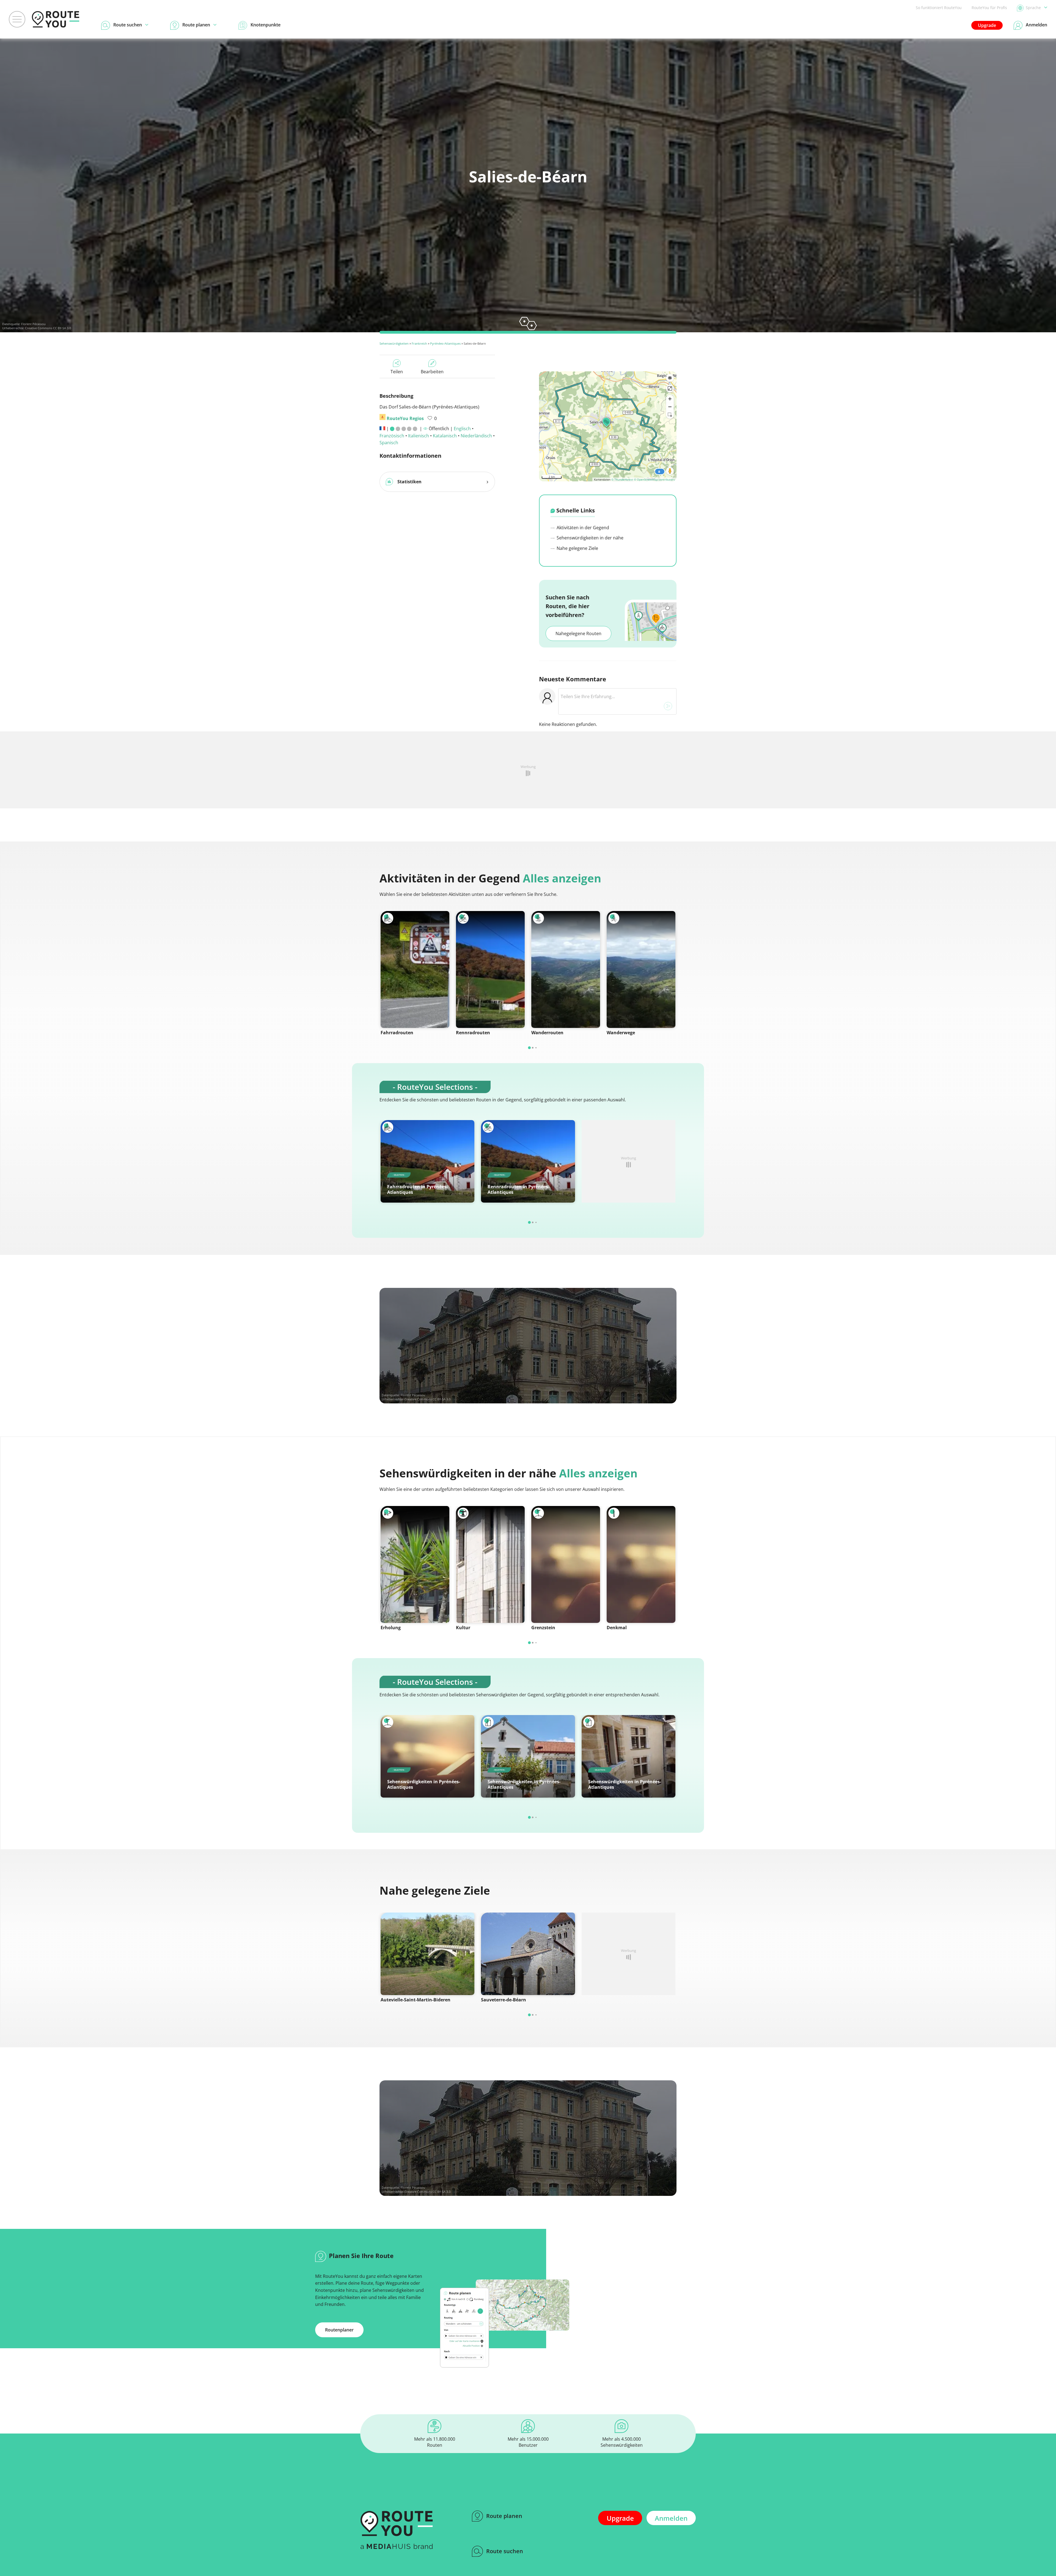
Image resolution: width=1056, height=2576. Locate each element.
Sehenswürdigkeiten (394, 343)
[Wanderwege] (641, 969)
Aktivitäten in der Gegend (582, 528)
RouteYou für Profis (989, 8)
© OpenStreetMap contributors (654, 479)
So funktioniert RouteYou (939, 8)
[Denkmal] (641, 1564)
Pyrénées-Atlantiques (445, 343)
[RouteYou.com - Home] (56, 19)
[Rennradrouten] (490, 969)
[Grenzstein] (566, 1564)
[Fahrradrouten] (415, 969)
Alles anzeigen (562, 878)
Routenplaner (339, 2330)
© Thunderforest (622, 479)
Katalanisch (445, 436)
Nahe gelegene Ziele (577, 548)
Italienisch (419, 436)
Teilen (397, 372)
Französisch (392, 436)
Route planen (504, 2516)
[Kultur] (490, 1564)
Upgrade (987, 25)
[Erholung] (415, 1564)
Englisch (462, 429)
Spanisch (389, 443)
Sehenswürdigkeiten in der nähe (589, 538)
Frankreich (419, 343)
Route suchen (505, 2551)
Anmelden (671, 2518)
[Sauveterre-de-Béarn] (528, 1954)
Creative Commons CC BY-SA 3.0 (48, 328)
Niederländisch (476, 436)
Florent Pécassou (33, 324)
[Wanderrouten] (566, 969)
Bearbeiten (432, 372)
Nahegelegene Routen (578, 633)
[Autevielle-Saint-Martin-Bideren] (427, 1954)
